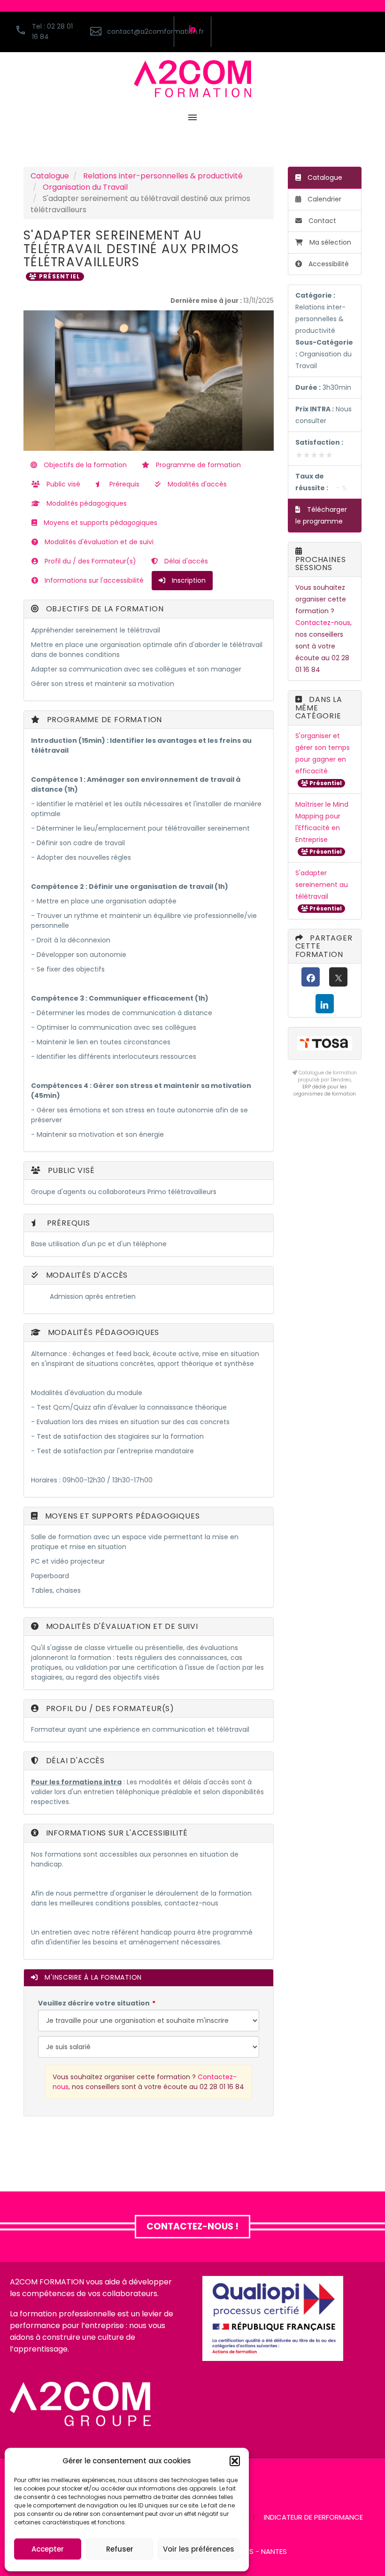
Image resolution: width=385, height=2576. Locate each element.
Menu (192, 117)
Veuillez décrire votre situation (94, 2003)
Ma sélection (330, 242)
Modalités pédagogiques (86, 503)
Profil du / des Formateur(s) (89, 561)
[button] (235, 2461)
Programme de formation (197, 465)
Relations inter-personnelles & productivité (163, 176)
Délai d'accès (185, 561)
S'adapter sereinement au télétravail (322, 885)
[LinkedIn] (325, 1004)
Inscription (188, 580)
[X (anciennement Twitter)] (338, 977)
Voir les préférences (199, 2549)
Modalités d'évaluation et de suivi (98, 542)
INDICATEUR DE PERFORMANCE (313, 2518)
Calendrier (323, 199)
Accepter (48, 2549)
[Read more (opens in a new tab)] (127, 32)
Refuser (120, 2549)
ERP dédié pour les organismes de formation (325, 1090)
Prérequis (123, 484)
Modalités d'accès (196, 484)
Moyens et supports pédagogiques (100, 523)
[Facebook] (311, 977)
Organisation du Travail (85, 187)
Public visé (62, 484)
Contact (321, 221)
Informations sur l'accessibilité (93, 580)
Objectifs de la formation (84, 465)
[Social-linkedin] (192, 29)
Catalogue (50, 176)
